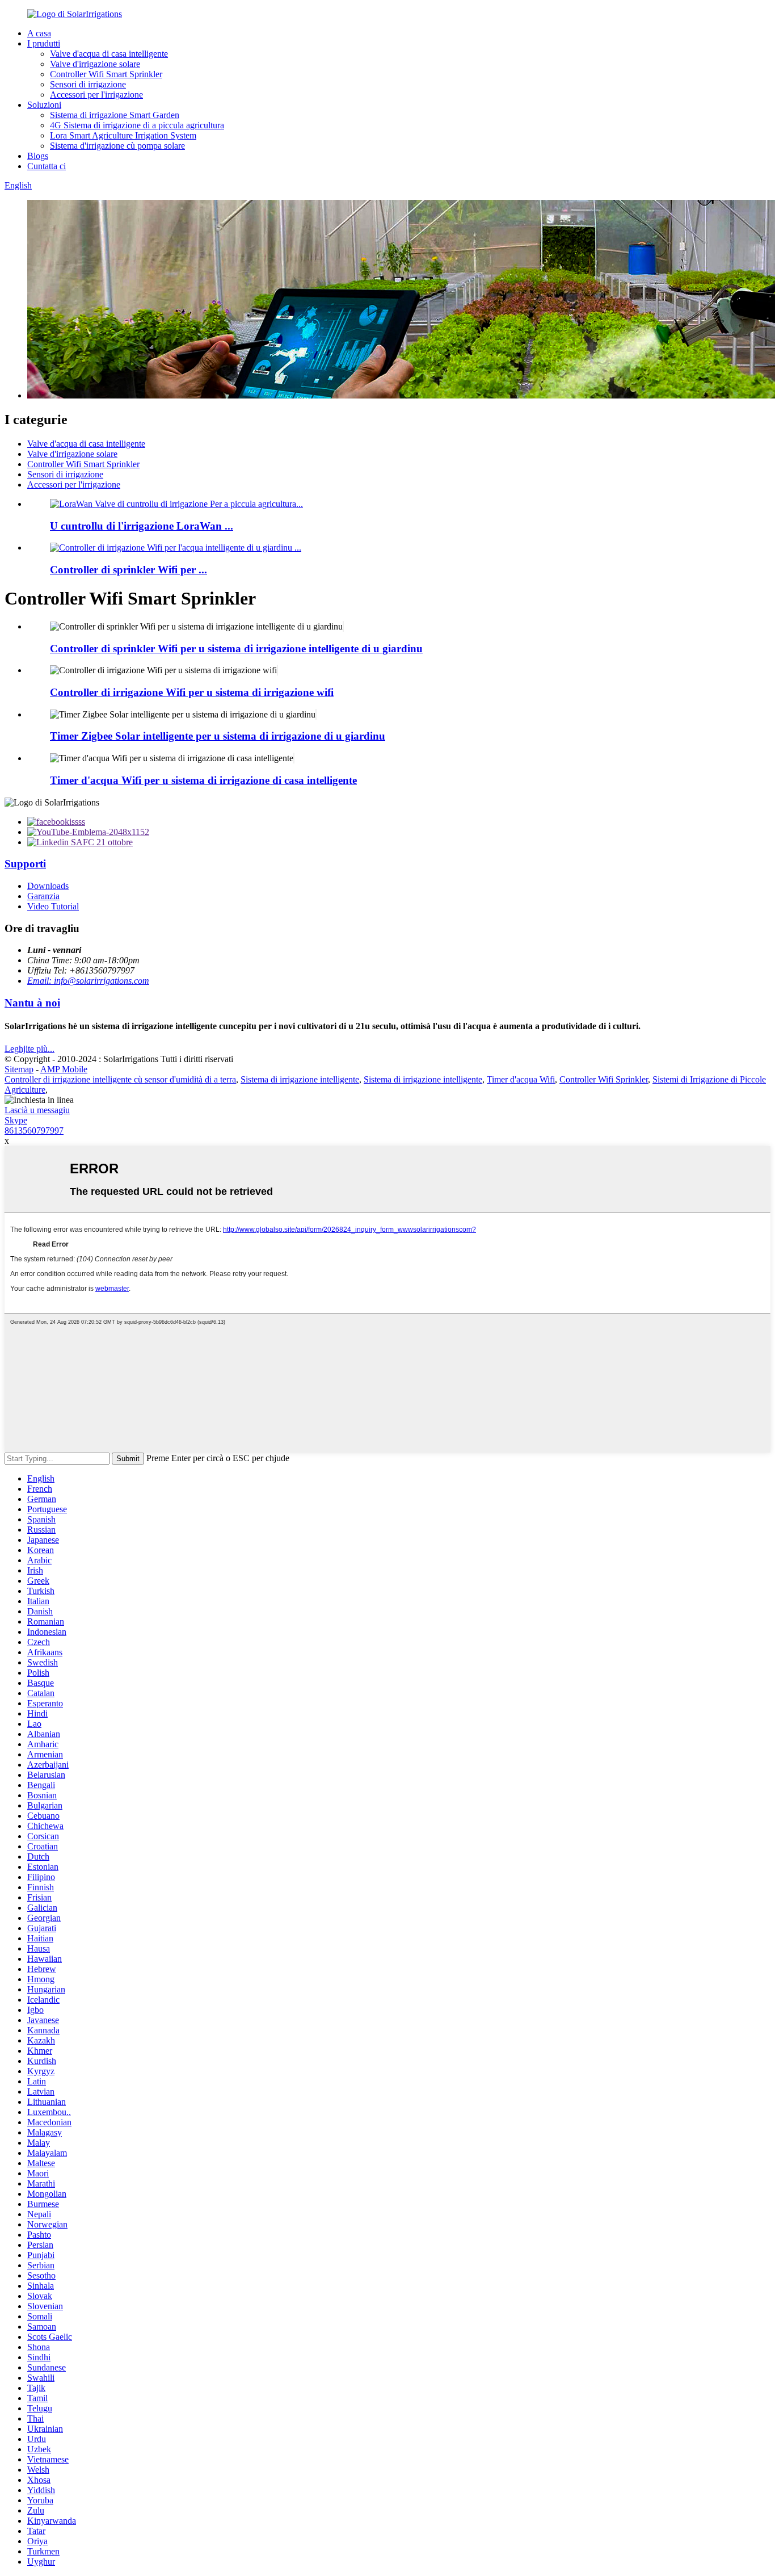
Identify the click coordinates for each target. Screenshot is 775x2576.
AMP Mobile (64, 1069)
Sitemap (19, 1069)
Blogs (38, 156)
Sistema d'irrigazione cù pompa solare (117, 146)
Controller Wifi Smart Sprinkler (106, 74)
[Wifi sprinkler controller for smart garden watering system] (343, 626)
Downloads (48, 886)
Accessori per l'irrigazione (96, 95)
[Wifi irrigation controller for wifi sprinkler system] (277, 670)
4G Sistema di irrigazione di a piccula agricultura (137, 125)
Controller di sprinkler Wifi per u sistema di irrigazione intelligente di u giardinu (236, 649)
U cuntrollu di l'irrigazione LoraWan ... (142, 526)
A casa (39, 33)
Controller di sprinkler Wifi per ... (129, 570)
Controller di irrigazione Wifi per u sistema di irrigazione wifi (192, 692)
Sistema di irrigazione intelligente (300, 1079)
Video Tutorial (53, 906)
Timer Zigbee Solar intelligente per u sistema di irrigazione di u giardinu (218, 736)
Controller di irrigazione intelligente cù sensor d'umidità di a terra (120, 1079)
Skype (16, 1120)
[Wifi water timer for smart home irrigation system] (294, 758)
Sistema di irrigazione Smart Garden (115, 115)
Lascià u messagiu (37, 1110)
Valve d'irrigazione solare (95, 64)
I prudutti (44, 43)
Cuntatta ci (47, 166)
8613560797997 (34, 1130)
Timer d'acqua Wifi (521, 1079)
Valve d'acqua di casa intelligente (109, 54)
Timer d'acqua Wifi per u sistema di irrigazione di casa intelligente (203, 780)
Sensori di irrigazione (88, 84)
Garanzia (43, 896)
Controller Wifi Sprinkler (604, 1079)
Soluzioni (44, 105)
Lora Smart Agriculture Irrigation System (123, 135)
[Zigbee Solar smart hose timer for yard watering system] (316, 714)
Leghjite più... (30, 1049)
